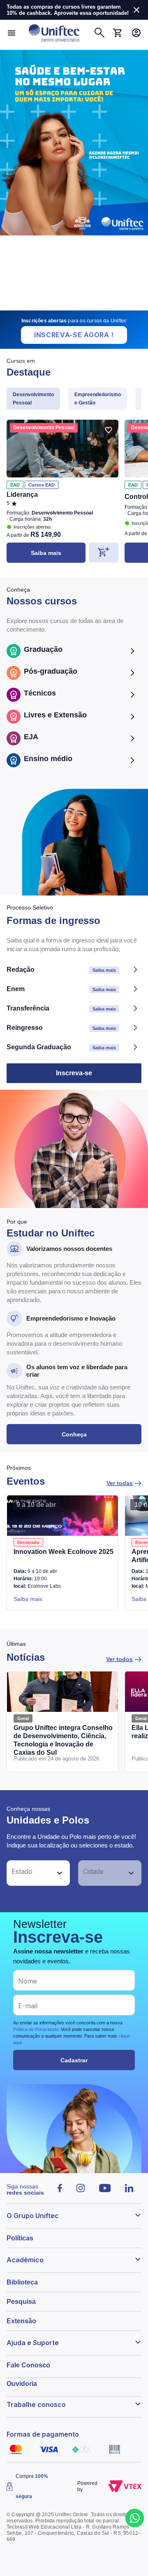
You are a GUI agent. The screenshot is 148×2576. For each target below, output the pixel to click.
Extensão (21, 2321)
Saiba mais (46, 553)
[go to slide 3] (81, 307)
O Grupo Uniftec (33, 2216)
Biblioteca (22, 2282)
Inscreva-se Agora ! (74, 335)
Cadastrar (74, 2060)
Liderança (22, 495)
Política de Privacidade (36, 2029)
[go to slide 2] (69, 307)
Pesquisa (21, 2302)
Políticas (20, 2238)
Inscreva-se (74, 1073)
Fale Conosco (28, 2365)
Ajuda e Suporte (33, 2343)
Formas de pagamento (43, 2434)
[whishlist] (109, 430)
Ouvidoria (22, 2384)
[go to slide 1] (62, 307)
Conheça (74, 1434)
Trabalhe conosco (36, 2404)
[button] (29, 1873)
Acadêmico (25, 2260)
